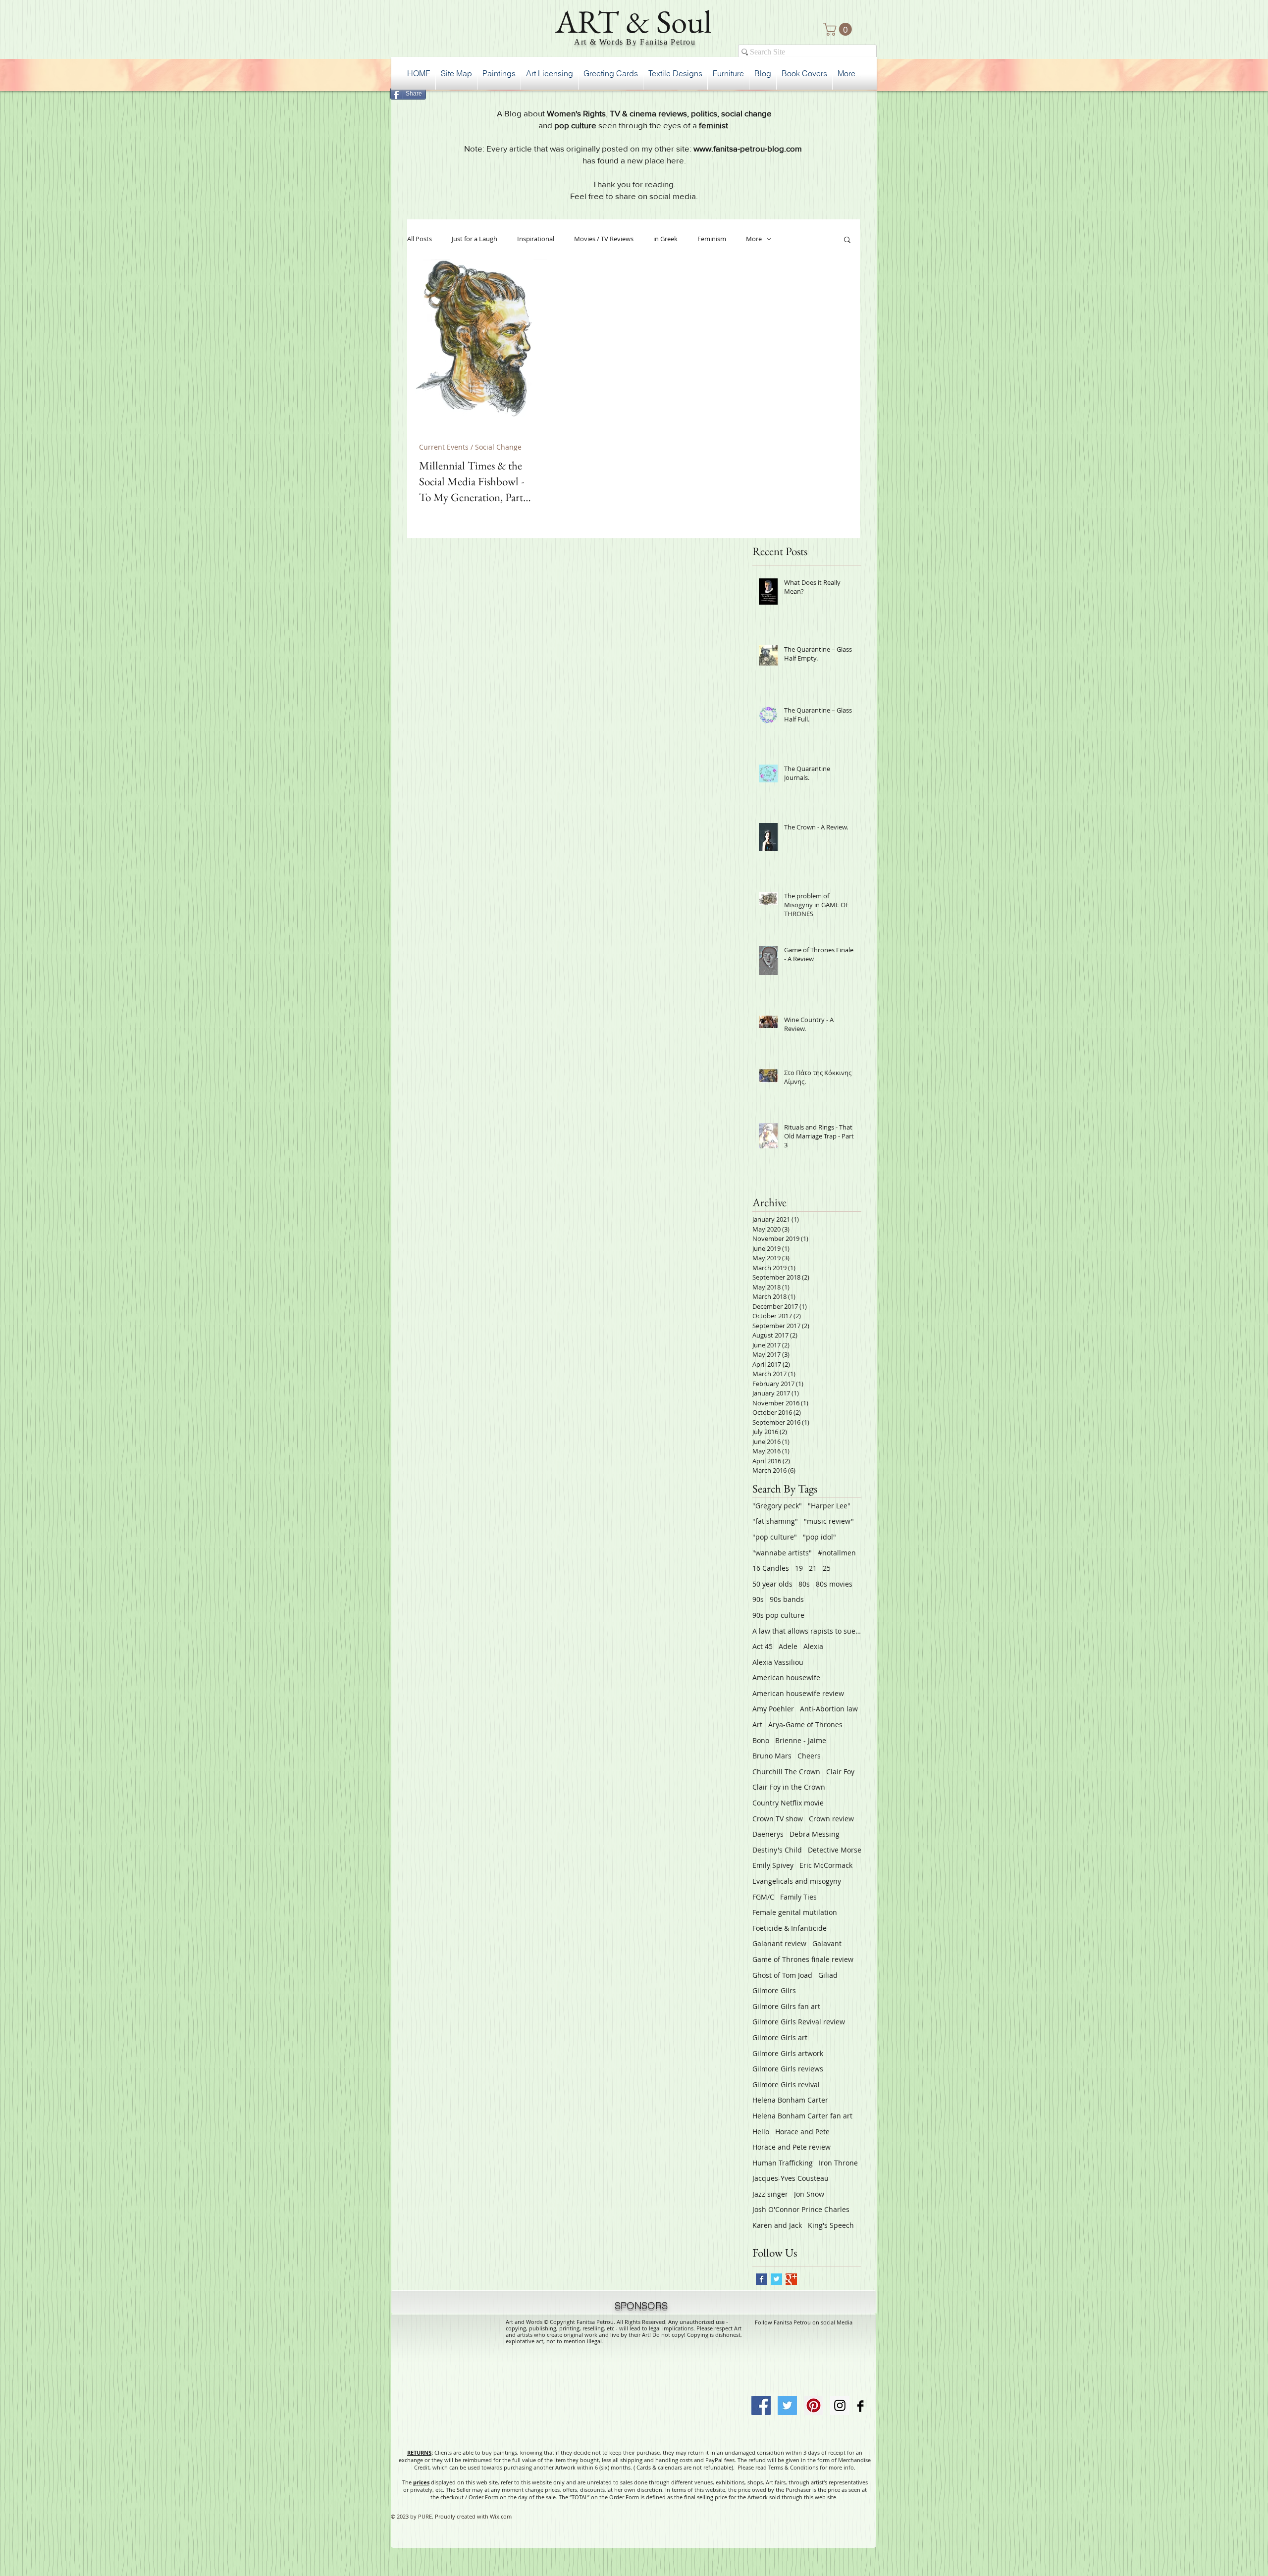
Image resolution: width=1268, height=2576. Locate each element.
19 (799, 1568)
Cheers (809, 1756)
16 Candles (771, 1568)
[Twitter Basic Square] (776, 2279)
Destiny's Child (777, 1850)
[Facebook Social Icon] (761, 2405)
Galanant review (779, 1943)
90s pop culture (778, 1615)
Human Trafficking (783, 2163)
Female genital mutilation (795, 1912)
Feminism (712, 239)
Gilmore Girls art (780, 2037)
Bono (761, 1740)
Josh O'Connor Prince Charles (801, 2209)
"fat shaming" (775, 1521)
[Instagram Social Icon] (840, 2405)
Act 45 (763, 1646)
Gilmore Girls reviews (788, 2069)
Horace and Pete (802, 2132)
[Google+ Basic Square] (791, 2279)
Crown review (831, 1819)
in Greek (665, 239)
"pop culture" (775, 1537)
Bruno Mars (772, 1756)
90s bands (787, 1599)
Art (757, 1725)
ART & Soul (634, 21)
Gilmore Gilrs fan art (786, 2006)
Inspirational (536, 239)
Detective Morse (835, 1850)
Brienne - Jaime (801, 1740)
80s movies (834, 1584)
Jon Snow (809, 2194)
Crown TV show (778, 1819)
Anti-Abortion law (829, 1709)
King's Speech (831, 2225)
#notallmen (837, 1553)
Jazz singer (770, 2194)
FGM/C (763, 1897)
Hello (761, 2132)
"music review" (829, 1521)
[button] (839, 29)
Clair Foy (840, 1772)
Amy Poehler (773, 1709)
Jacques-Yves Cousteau (791, 2178)
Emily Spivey (773, 1865)
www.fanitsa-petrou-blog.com (748, 148)
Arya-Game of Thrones (805, 1725)
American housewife (786, 1677)
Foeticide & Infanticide (790, 1928)
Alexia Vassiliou (778, 1662)
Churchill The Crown (786, 1772)
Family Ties (798, 1897)
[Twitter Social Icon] (787, 2405)
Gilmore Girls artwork (788, 2053)
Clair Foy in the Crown (789, 1787)
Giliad (828, 1975)
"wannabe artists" (782, 1553)
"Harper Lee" (829, 1506)
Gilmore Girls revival (786, 2085)
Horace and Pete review (792, 2147)
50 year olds (772, 1584)
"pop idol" (819, 1537)
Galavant (827, 1943)
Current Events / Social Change (470, 447)
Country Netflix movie (788, 1803)
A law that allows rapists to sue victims (807, 1631)
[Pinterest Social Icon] (814, 2405)
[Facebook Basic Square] (762, 2279)
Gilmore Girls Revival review (799, 2022)
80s (804, 1584)
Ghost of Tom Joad (782, 1975)
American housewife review (798, 1693)
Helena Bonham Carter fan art (802, 2116)
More (754, 239)
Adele (788, 1646)
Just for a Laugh (475, 239)
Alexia (813, 1646)
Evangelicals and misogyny (797, 1881)
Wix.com (501, 2516)
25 (827, 1568)
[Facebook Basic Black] (860, 2406)
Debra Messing (815, 1834)
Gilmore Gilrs (774, 1990)
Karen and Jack (777, 2225)
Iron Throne (838, 2163)
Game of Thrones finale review (803, 1959)
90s (758, 1599)
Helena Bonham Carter (790, 2100)
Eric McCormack (826, 1865)
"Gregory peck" (777, 1506)
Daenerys (768, 1834)
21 (813, 1568)
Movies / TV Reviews (604, 239)
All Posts (420, 239)
